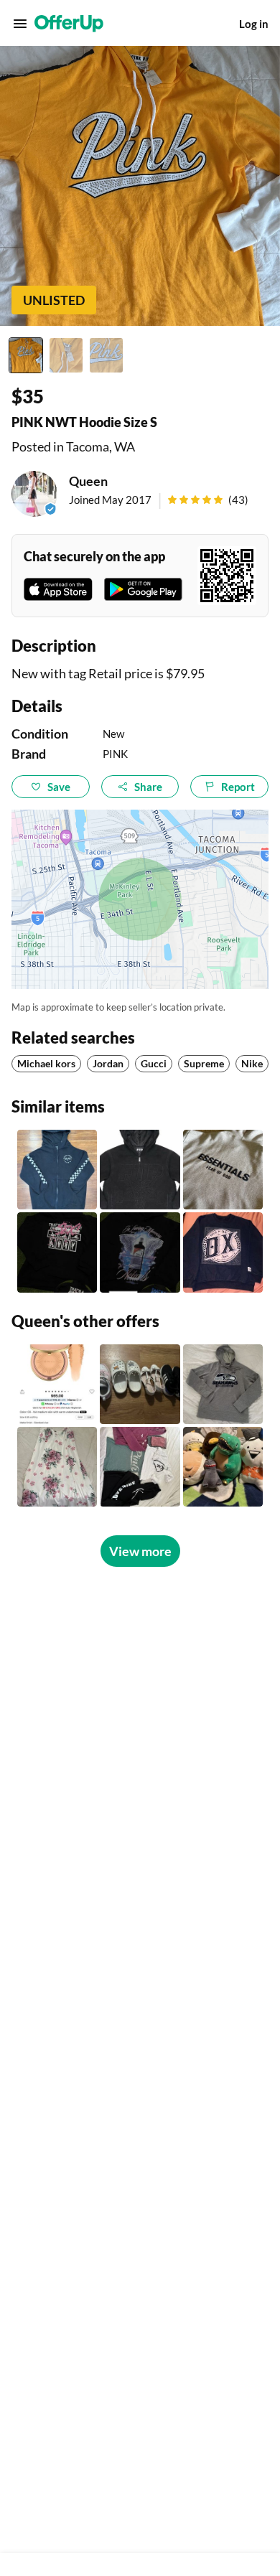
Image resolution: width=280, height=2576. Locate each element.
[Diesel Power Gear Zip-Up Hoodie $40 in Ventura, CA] (57, 1170)
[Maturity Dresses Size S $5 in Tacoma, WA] (57, 1467)
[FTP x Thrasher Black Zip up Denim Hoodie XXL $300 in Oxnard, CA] (140, 1170)
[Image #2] (66, 355)
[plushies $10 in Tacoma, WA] (223, 1467)
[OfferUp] (69, 24)
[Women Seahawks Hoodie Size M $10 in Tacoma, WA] (223, 1384)
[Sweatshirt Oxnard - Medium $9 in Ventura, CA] (223, 1252)
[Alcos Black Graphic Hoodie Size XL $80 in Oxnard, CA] (140, 1252)
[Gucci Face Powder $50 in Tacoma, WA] (57, 1384)
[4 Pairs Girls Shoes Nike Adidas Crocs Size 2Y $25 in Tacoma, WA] (140, 1384)
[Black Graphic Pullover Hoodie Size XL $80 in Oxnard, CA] (57, 1252)
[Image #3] (106, 355)
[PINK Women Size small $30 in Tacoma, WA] (140, 1467)
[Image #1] (26, 355)
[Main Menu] (20, 24)
